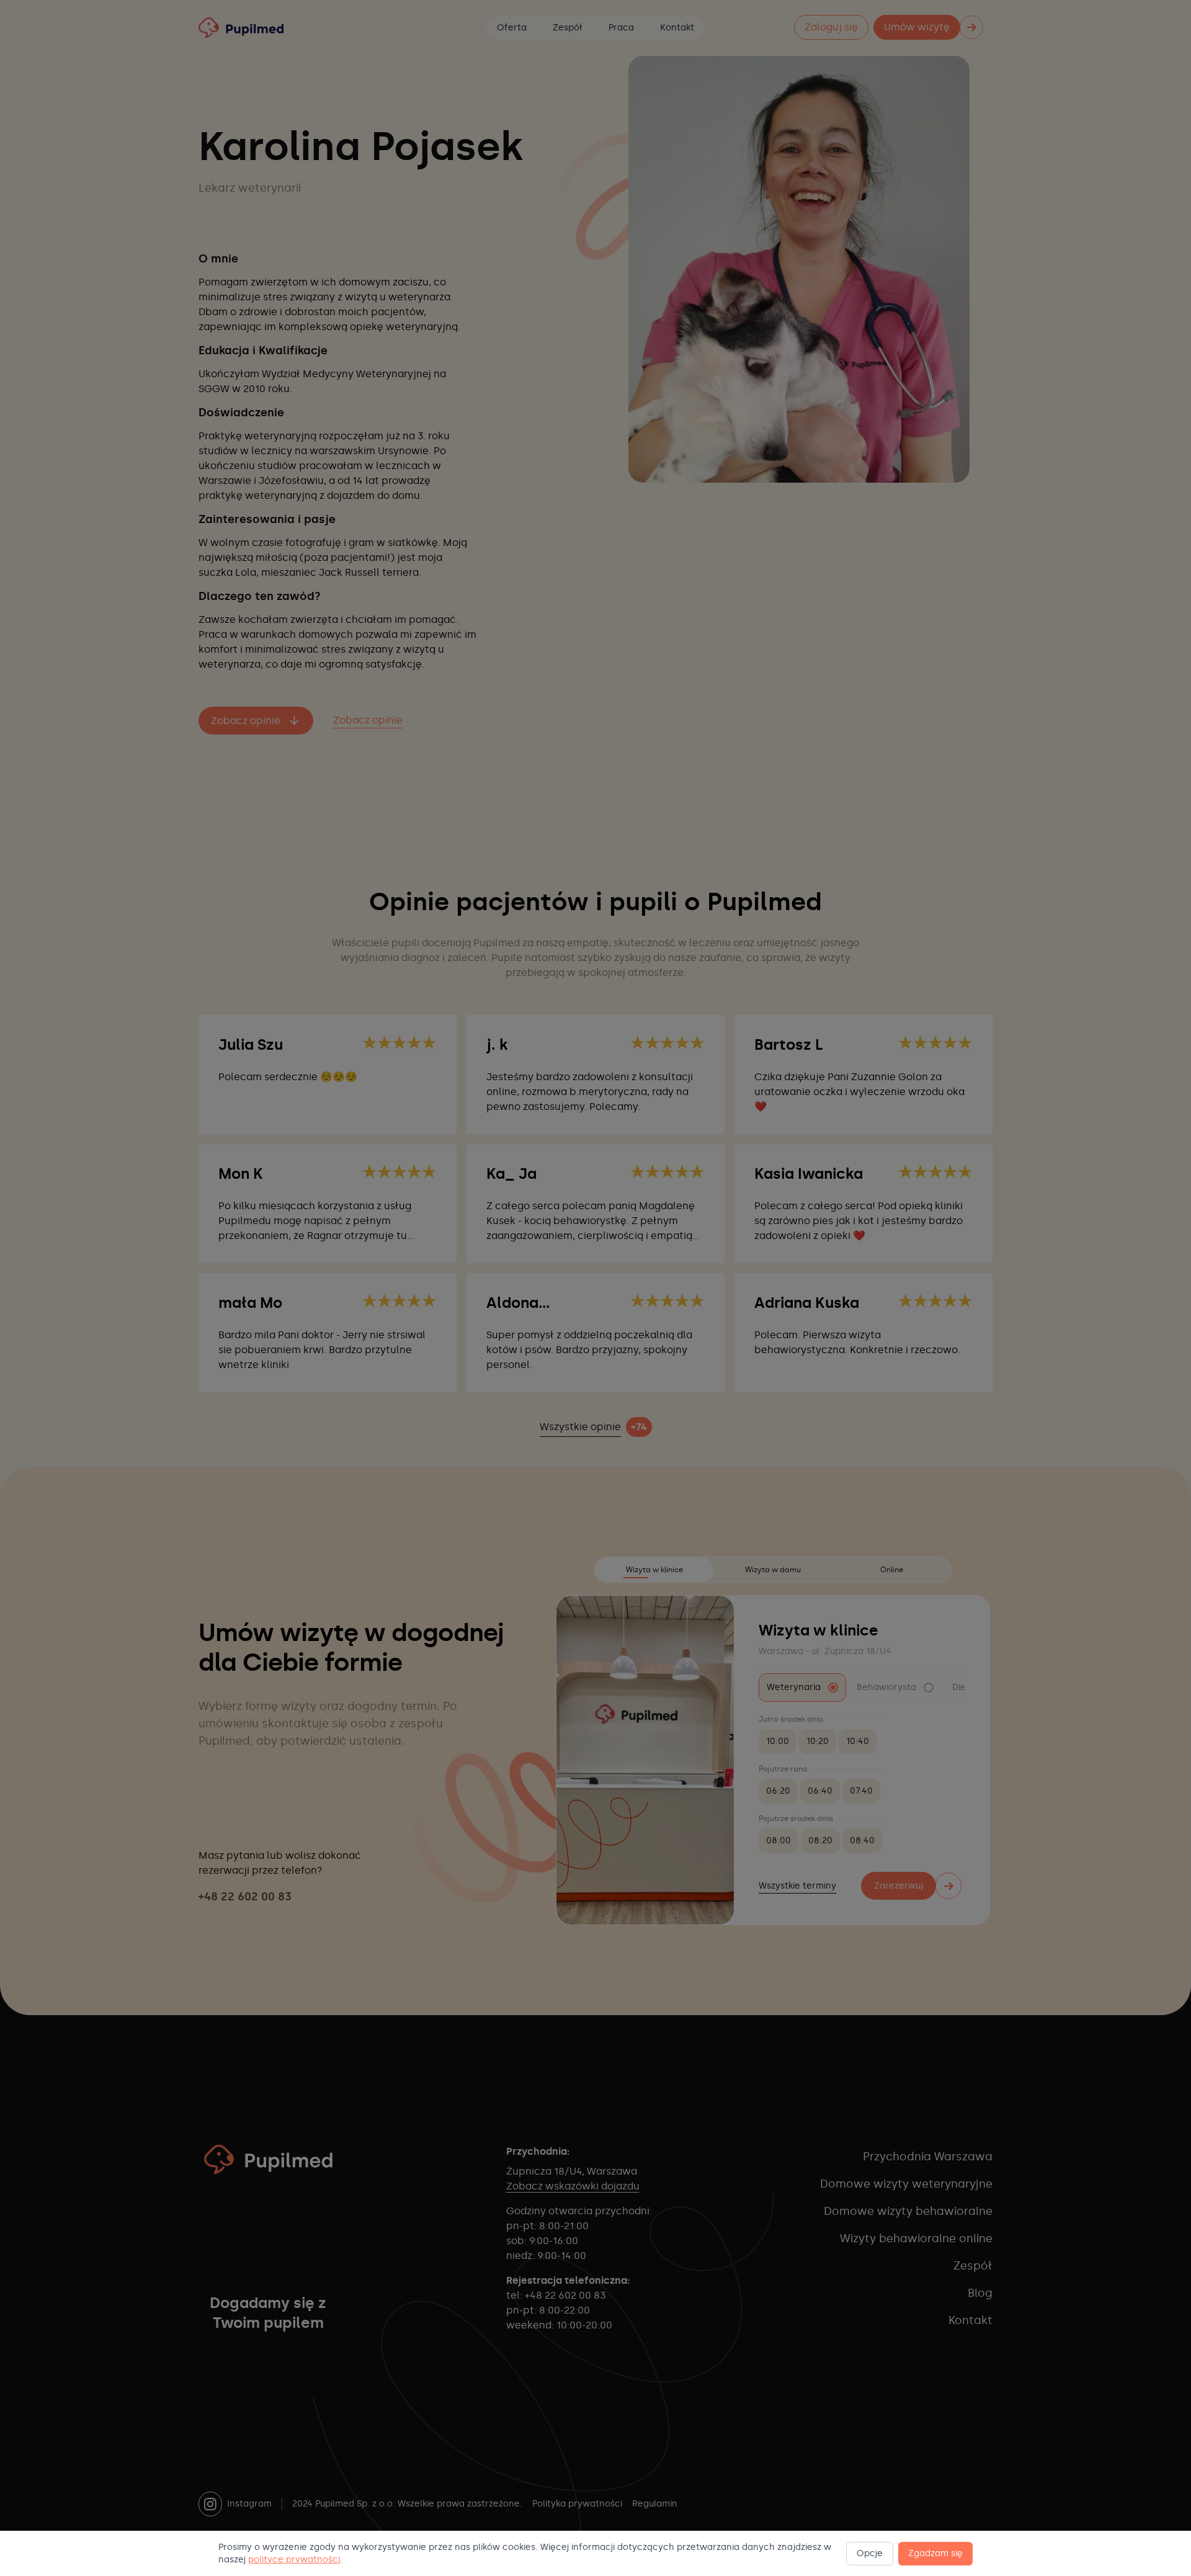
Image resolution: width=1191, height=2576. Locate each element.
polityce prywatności (294, 2560)
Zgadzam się (935, 2553)
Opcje (870, 2553)
